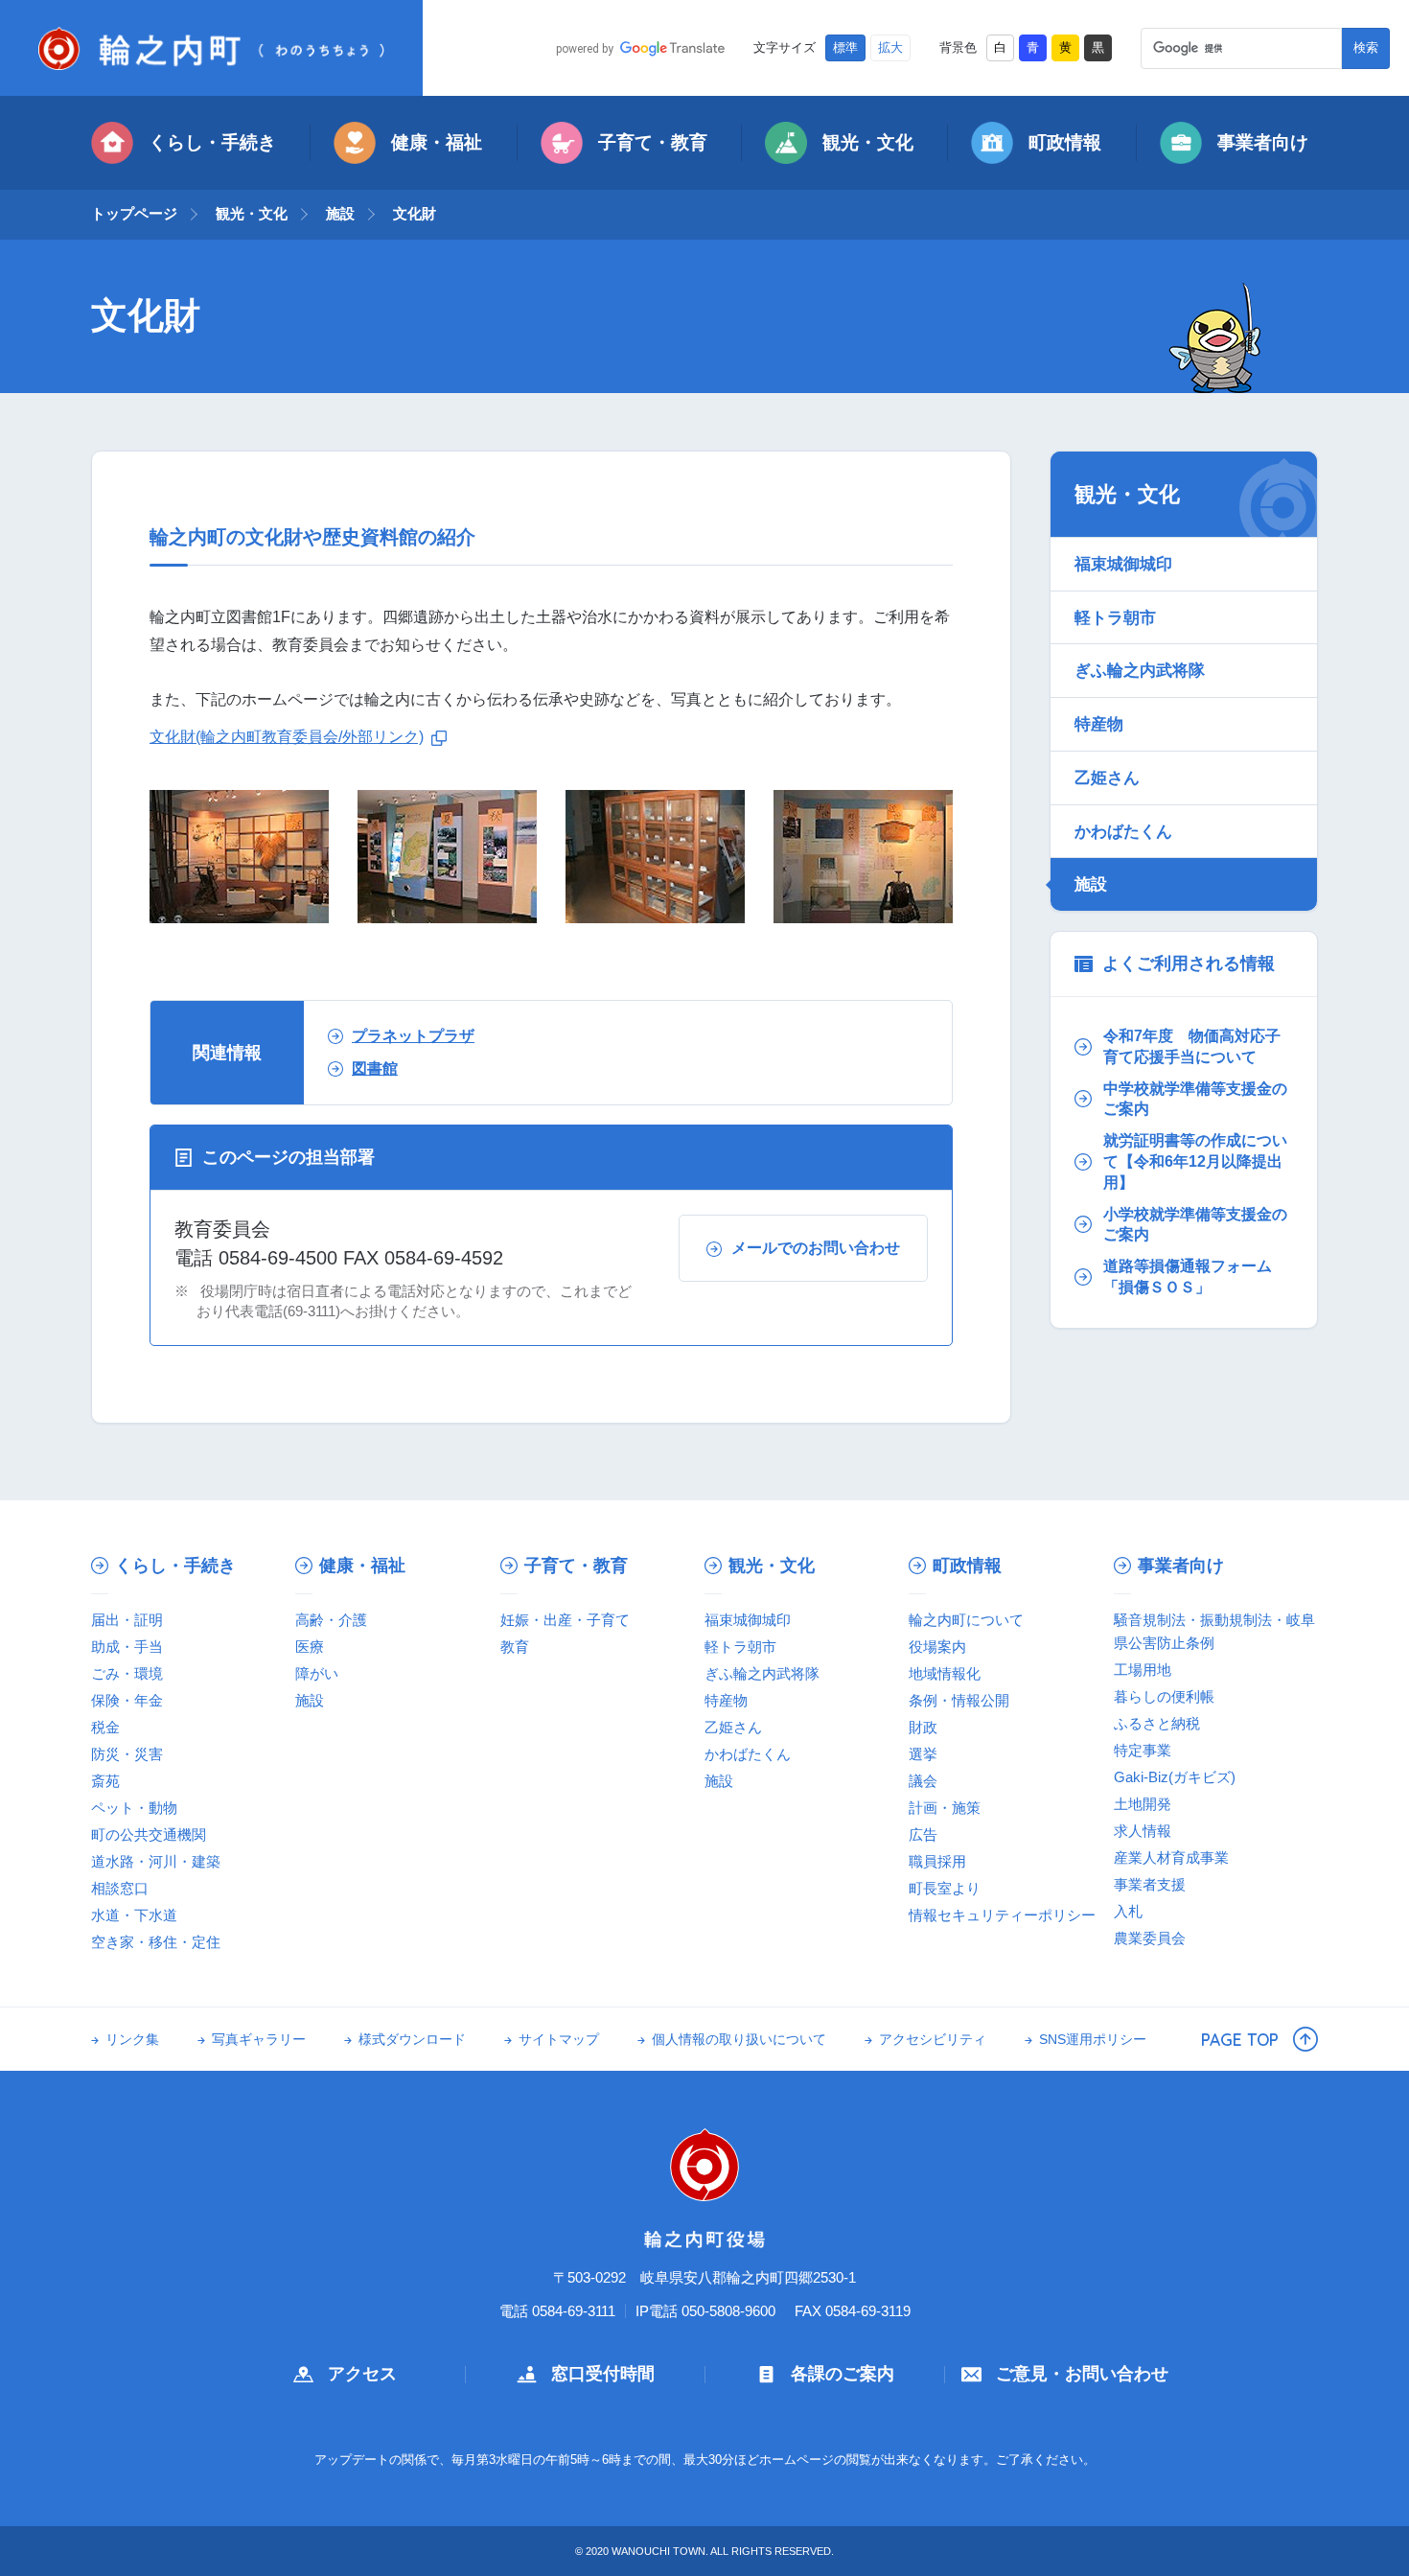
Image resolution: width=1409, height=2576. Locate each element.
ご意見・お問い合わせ (1082, 2374)
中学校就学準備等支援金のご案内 (1195, 1099)
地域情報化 (945, 1673)
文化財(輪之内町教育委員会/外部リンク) (287, 737)
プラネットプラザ (413, 1036)
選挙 (923, 1754)
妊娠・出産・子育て (565, 1620)
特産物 (1099, 724)
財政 (923, 1727)
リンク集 (132, 2040)
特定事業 (1143, 1750)
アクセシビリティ (933, 2040)
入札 (1128, 1911)
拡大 (890, 48)
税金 (105, 1727)
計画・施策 (945, 1808)
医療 (310, 1647)
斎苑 (105, 1781)
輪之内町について (966, 1620)
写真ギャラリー (259, 2040)
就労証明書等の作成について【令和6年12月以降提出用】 (1195, 1161)
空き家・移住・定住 (156, 1942)
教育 (515, 1647)
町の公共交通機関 (149, 1834)
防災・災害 (127, 1754)
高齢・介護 (331, 1620)
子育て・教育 (653, 142)
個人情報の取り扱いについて (739, 2040)
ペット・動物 (134, 1808)
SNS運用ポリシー (1093, 2040)
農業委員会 (1150, 1938)
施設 (340, 213)
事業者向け (1263, 142)
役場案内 (937, 1647)
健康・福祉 (437, 142)
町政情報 (1065, 142)
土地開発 (1143, 1804)
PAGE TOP (1240, 2039)
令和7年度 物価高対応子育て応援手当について (1192, 1046)
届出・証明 (127, 1620)
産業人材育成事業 (1171, 1857)
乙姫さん (1107, 777)
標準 (845, 48)
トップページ (134, 213)
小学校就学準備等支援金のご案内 (1195, 1225)
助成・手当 (127, 1647)
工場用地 (1143, 1670)
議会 (923, 1781)
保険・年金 (127, 1700)
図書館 (375, 1068)
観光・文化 (868, 142)
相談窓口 (120, 1888)
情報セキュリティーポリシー (1002, 1915)
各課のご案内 (843, 2374)
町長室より (945, 1888)
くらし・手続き (212, 142)
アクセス (362, 2374)
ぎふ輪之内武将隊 (1140, 670)
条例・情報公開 (959, 1700)
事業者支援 (1150, 1884)
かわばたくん (1123, 831)
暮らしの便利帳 (1164, 1696)
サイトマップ (559, 2040)
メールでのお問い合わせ (816, 1248)
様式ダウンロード (412, 2040)
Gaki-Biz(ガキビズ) (1175, 1777)
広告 (923, 1834)
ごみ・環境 (127, 1673)
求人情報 (1143, 1831)
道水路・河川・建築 (156, 1861)
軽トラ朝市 (1115, 617)
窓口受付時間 (603, 2374)
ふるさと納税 (1157, 1723)
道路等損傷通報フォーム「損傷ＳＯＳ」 (1188, 1276)
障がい (317, 1673)
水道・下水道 (134, 1915)
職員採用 (937, 1861)
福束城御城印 (1123, 564)
